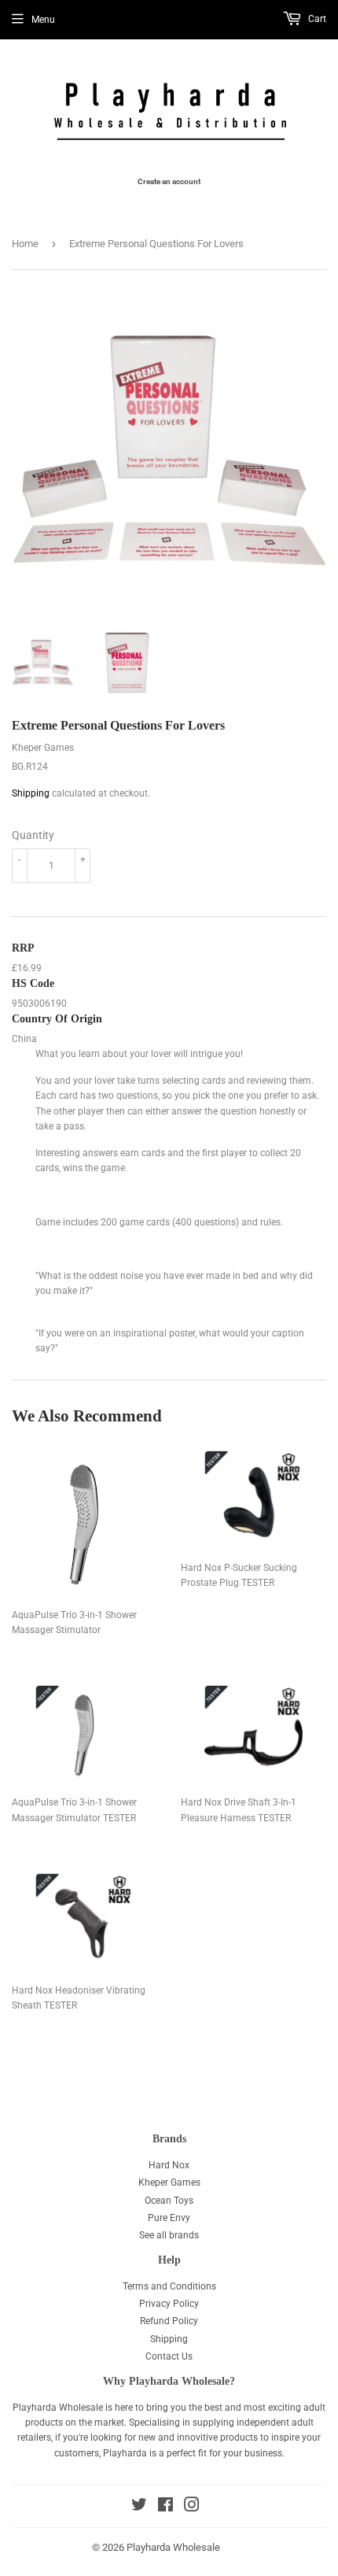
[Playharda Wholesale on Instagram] (192, 2508)
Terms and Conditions (169, 2286)
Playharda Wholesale (173, 2547)
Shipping (31, 793)
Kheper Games (169, 2182)
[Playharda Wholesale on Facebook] (165, 2508)
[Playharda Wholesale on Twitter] (139, 2508)
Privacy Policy (169, 2304)
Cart (316, 19)
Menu (43, 20)
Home (25, 244)
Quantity (33, 835)
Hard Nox (169, 2165)
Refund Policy (169, 2321)
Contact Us (169, 2356)
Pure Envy (169, 2218)
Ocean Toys (169, 2201)
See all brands (169, 2235)
